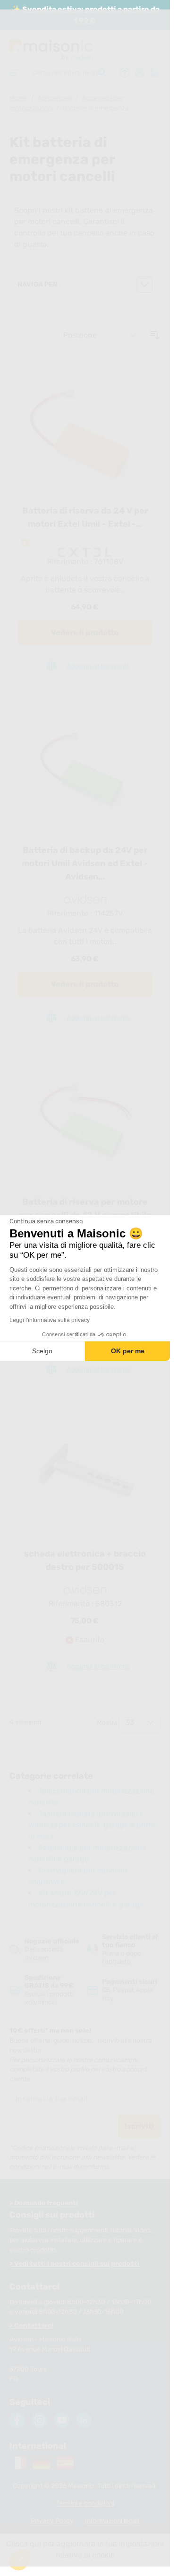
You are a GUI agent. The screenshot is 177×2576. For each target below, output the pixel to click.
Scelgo (42, 1351)
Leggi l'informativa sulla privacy (50, 1320)
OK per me (128, 1351)
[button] (20, 2560)
